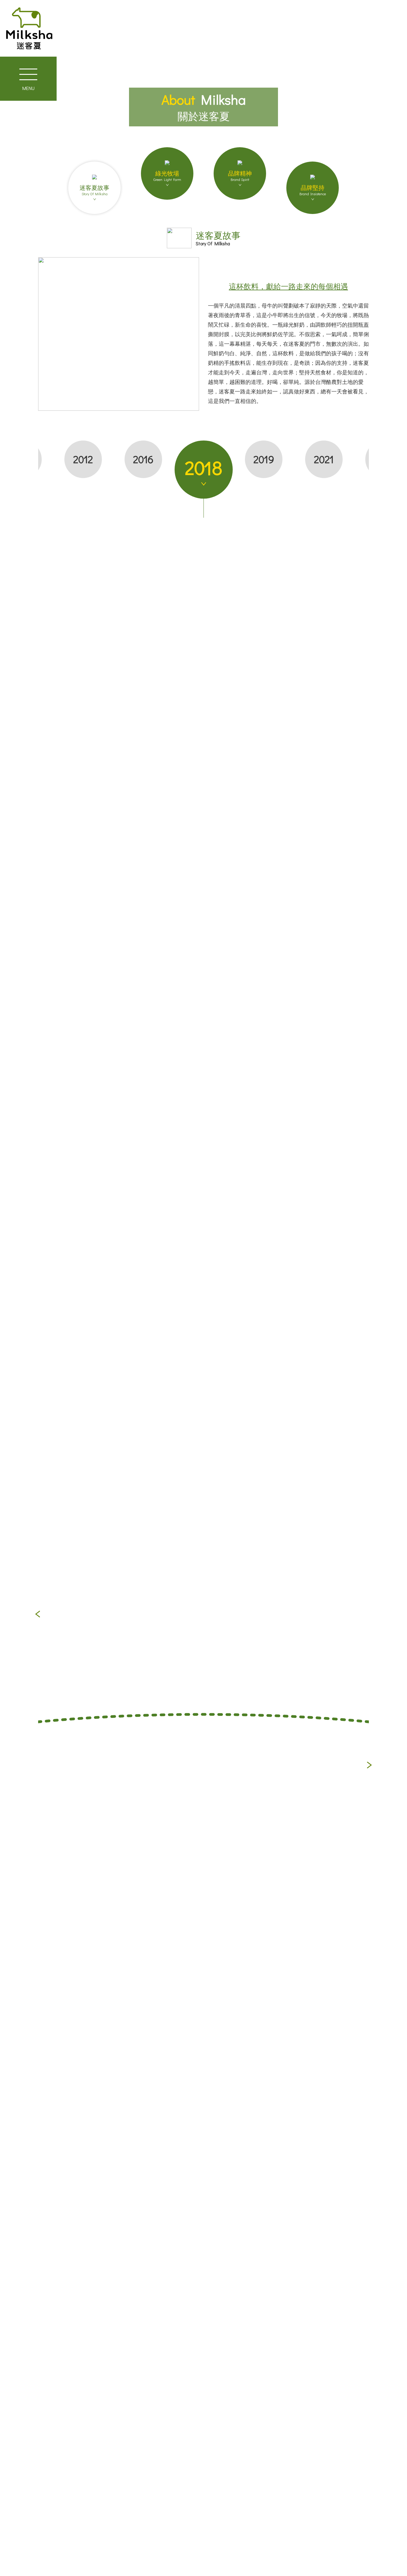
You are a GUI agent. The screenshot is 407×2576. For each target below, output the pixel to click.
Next (369, 1765)
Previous (38, 1614)
